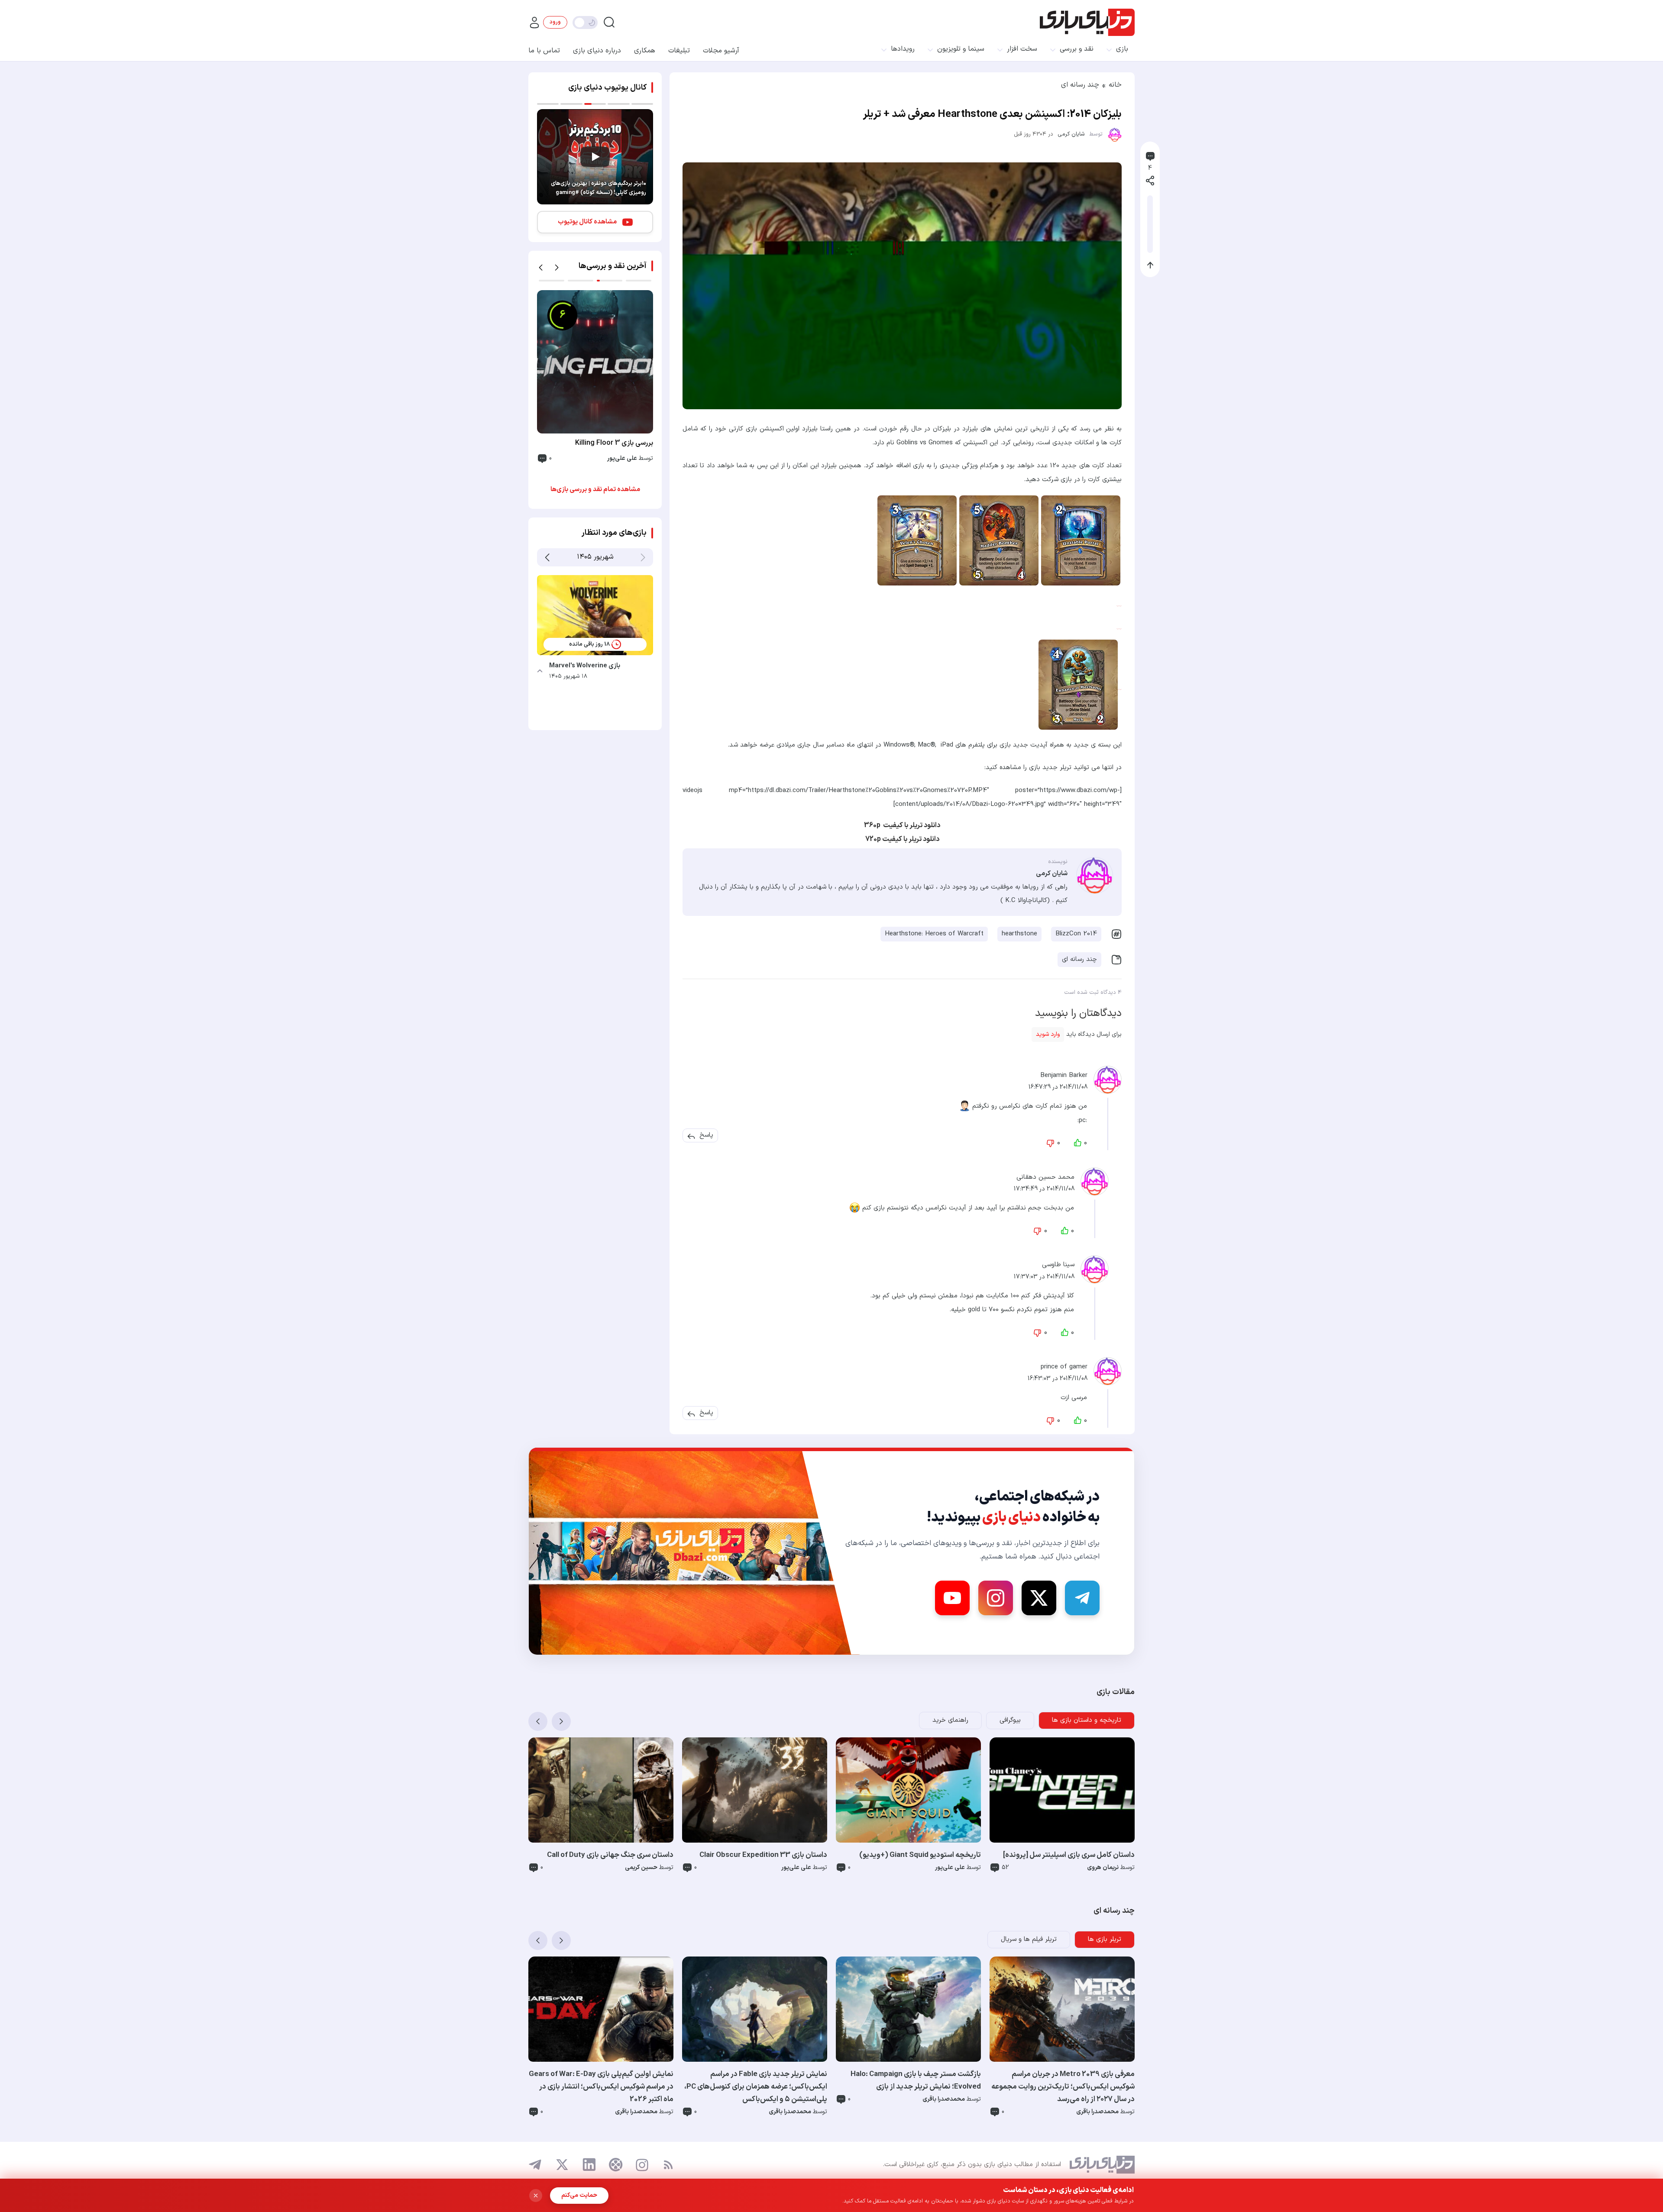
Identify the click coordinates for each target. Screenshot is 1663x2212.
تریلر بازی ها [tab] (1105, 1939)
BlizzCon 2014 (1076, 934)
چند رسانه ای (1080, 85)
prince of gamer (1064, 1366)
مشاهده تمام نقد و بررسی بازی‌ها (595, 490)
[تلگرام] (535, 2165)
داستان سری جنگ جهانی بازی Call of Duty (610, 1855)
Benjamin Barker (1064, 1075)
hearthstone (1019, 934)
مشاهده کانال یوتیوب (587, 222)
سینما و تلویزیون (961, 49)
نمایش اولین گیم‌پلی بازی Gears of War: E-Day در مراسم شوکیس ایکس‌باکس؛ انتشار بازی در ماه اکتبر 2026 (601, 2087)
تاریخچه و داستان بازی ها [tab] (1087, 1720)
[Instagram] (996, 1598)
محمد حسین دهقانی (1045, 1177)
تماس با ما (544, 51)
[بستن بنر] (536, 2196)
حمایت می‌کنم (579, 2195)
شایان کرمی (1071, 134)
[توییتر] (562, 2165)
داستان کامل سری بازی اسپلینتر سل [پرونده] (1069, 1855)
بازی (1122, 49)
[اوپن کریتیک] (616, 2165)
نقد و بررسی (1077, 49)
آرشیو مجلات (721, 51)
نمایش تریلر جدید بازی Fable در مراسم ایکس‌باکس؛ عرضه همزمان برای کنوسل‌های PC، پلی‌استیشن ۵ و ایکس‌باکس (756, 2087)
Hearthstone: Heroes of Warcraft (934, 934)
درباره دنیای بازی (597, 51)
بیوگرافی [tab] (1010, 1720)
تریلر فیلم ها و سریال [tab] (1029, 1939)
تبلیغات (679, 51)
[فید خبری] (668, 2165)
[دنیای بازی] (1087, 22)
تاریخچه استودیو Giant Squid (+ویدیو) (920, 1855)
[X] (1039, 1598)
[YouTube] (952, 1598)
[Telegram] (1082, 1598)
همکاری (645, 51)
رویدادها (903, 49)
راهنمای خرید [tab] (950, 1720)
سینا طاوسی (1058, 1265)
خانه (1115, 85)
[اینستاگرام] (642, 2165)
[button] (706, 1135)
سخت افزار (1022, 49)
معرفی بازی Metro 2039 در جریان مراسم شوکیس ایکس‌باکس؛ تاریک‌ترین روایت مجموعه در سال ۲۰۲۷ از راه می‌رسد (1063, 2087)
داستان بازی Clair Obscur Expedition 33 (763, 1855)
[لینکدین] (589, 2165)
